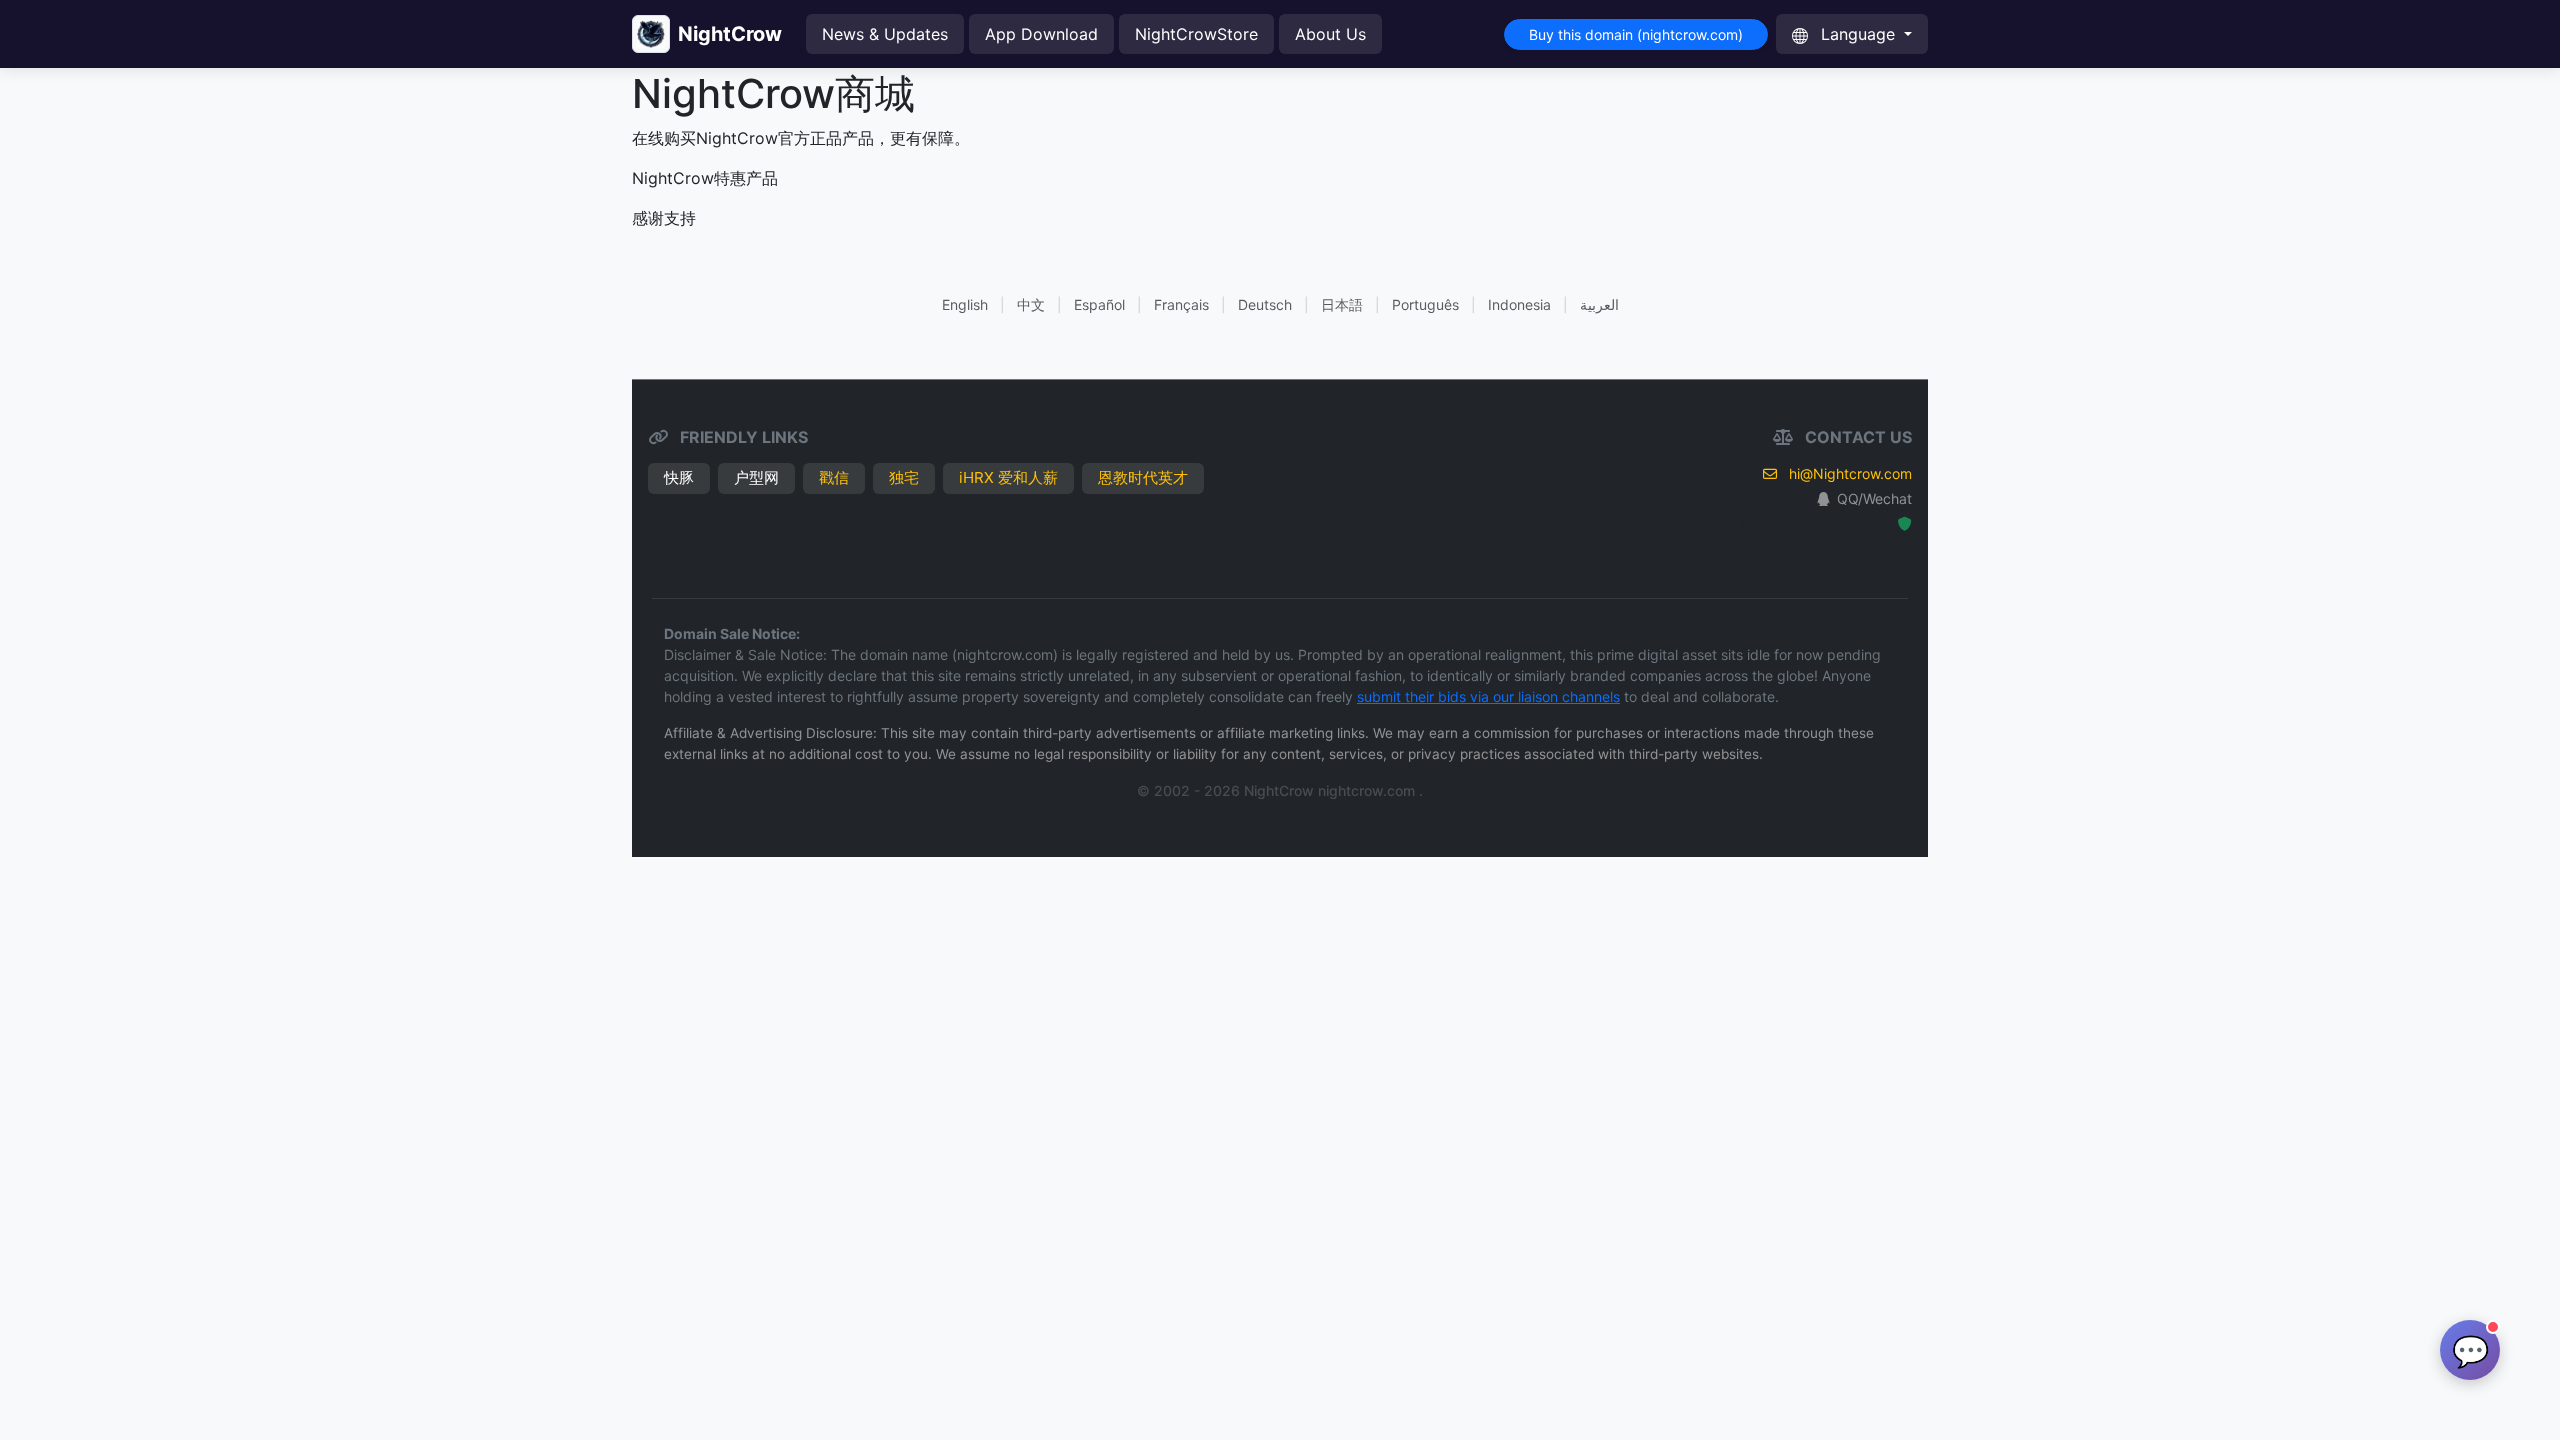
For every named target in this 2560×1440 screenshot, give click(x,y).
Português (1425, 304)
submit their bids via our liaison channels (1488, 696)
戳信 (834, 477)
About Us (1330, 34)
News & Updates (885, 34)
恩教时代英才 (1143, 477)
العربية (1599, 304)
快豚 (679, 477)
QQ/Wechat (1874, 498)
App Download (1041, 34)
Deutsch (1265, 304)
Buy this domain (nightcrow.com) (1636, 34)
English (965, 304)
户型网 (756, 477)
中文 (1031, 304)
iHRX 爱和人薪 (1008, 477)
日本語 (1342, 304)
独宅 (904, 477)
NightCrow (730, 34)
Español (1099, 304)
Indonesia (1519, 304)
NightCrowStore (1196, 34)
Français (1181, 304)
